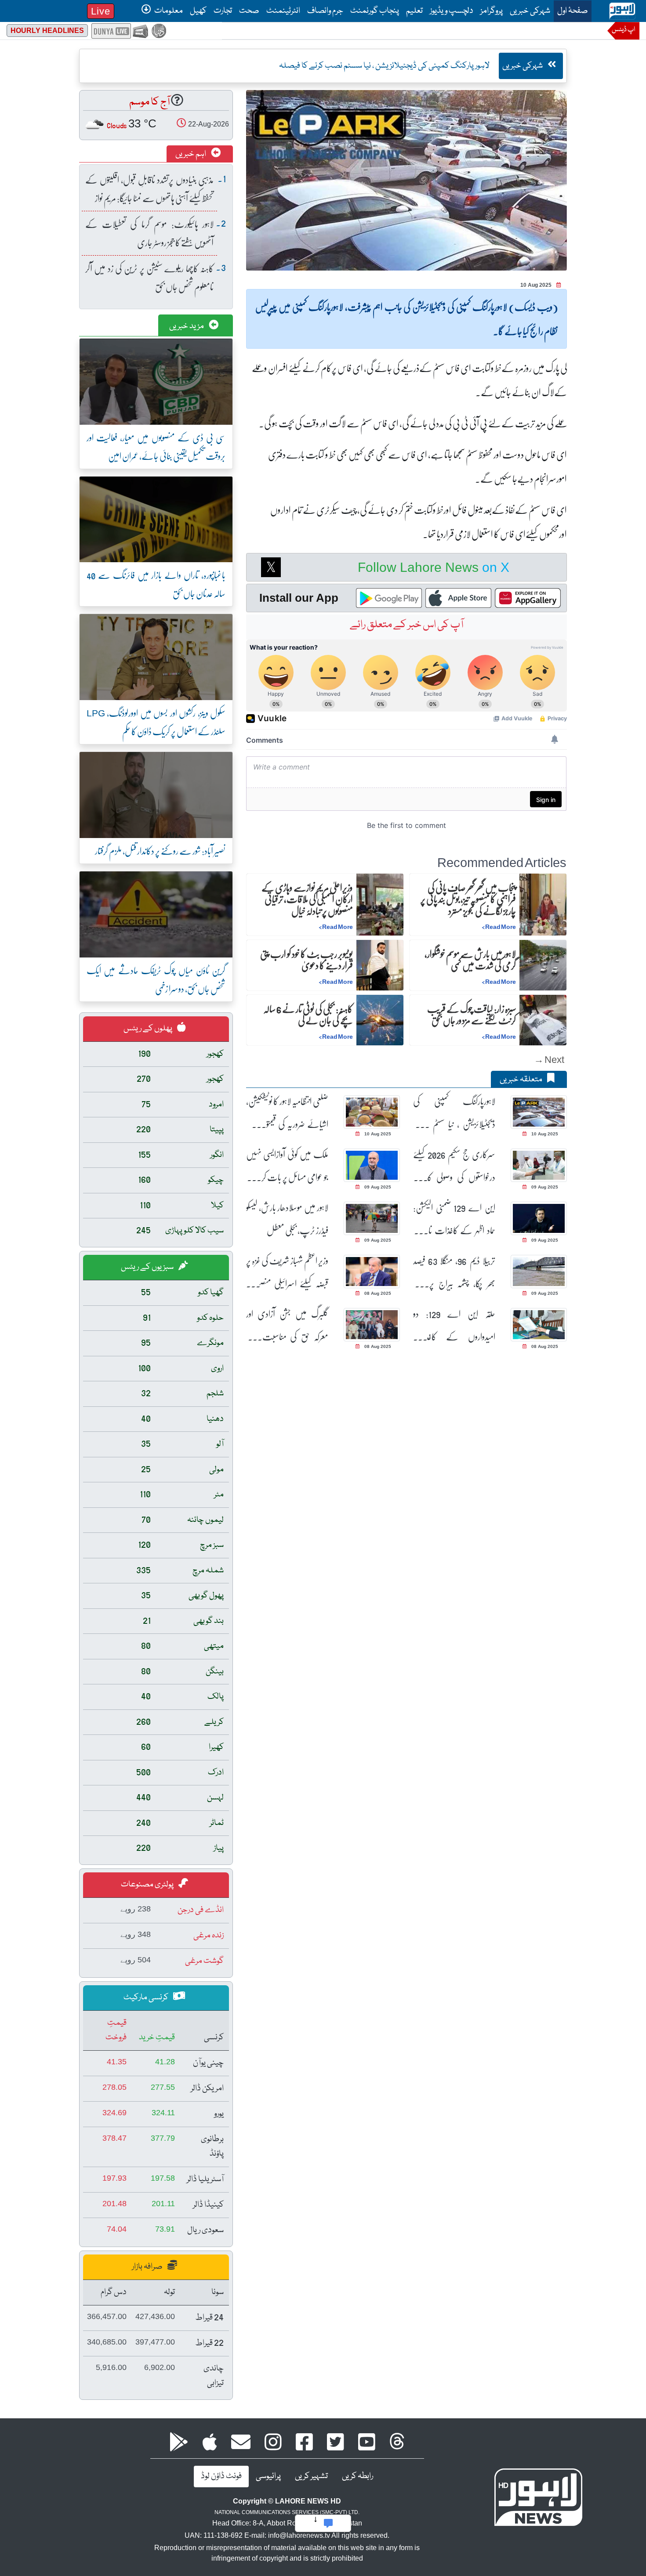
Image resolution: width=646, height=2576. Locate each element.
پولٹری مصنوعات (148, 1885)
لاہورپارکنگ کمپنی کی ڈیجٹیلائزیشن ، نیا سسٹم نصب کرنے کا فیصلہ (454, 1113)
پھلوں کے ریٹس (149, 1029)
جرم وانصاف (325, 11)
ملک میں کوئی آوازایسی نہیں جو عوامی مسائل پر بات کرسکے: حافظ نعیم (287, 1166)
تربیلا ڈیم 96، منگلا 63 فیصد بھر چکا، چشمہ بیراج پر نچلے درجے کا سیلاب (454, 1272)
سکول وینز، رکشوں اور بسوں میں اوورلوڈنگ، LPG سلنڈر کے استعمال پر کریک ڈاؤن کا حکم (156, 722)
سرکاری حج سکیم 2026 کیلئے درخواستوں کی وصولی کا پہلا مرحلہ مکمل (454, 1166)
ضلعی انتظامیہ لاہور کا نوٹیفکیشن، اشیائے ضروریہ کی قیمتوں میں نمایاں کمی (287, 1113)
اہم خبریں (191, 154)
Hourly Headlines (47, 31)
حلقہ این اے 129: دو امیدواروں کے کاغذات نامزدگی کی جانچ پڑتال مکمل (454, 1325)
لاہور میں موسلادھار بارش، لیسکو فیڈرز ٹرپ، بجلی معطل (287, 1219)
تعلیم (414, 11)
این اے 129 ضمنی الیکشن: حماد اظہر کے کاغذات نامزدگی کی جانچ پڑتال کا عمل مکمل (454, 1219)
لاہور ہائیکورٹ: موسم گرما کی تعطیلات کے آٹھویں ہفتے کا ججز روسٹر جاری (149, 233)
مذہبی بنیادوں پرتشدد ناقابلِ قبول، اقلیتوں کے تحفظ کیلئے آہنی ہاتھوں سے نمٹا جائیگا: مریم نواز (149, 189)
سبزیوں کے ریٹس (148, 1267)
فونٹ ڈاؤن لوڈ (221, 2476)
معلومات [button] (168, 11)
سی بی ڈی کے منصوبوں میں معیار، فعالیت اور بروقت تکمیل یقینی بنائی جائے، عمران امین (156, 446)
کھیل (198, 11)
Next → (549, 1059)
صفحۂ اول (571, 11)
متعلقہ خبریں (522, 1080)
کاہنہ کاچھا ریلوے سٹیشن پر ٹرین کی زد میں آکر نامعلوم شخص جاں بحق (149, 277)
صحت (249, 11)
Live (101, 11)
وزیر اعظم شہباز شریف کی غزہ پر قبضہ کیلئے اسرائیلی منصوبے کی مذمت (287, 1272)
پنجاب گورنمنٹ (375, 11)
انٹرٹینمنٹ (283, 11)
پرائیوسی (268, 2476)
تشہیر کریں (311, 2476)
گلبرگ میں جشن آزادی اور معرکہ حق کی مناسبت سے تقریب (287, 1325)
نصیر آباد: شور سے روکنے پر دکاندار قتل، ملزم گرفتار (160, 851)
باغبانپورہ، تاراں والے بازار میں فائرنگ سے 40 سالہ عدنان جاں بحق (156, 584)
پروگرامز (492, 11)
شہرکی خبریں (530, 11)
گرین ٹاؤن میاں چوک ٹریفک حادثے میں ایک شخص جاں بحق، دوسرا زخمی (156, 979)
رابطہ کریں (357, 2476)
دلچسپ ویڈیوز (452, 11)
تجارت (223, 11)
